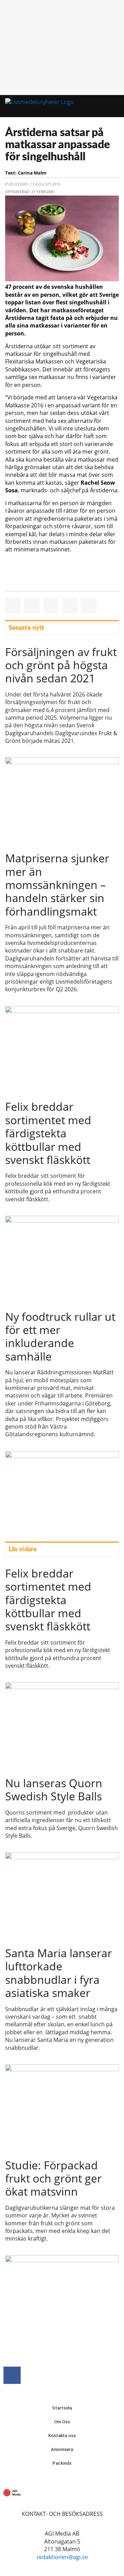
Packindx (62, 2463)
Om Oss (62, 2422)
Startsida (62, 2408)
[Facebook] (12, 2375)
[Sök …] (116, 106)
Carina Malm (32, 173)
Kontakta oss (62, 2436)
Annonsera (62, 2449)
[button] (103, 106)
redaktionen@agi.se (62, 2557)
